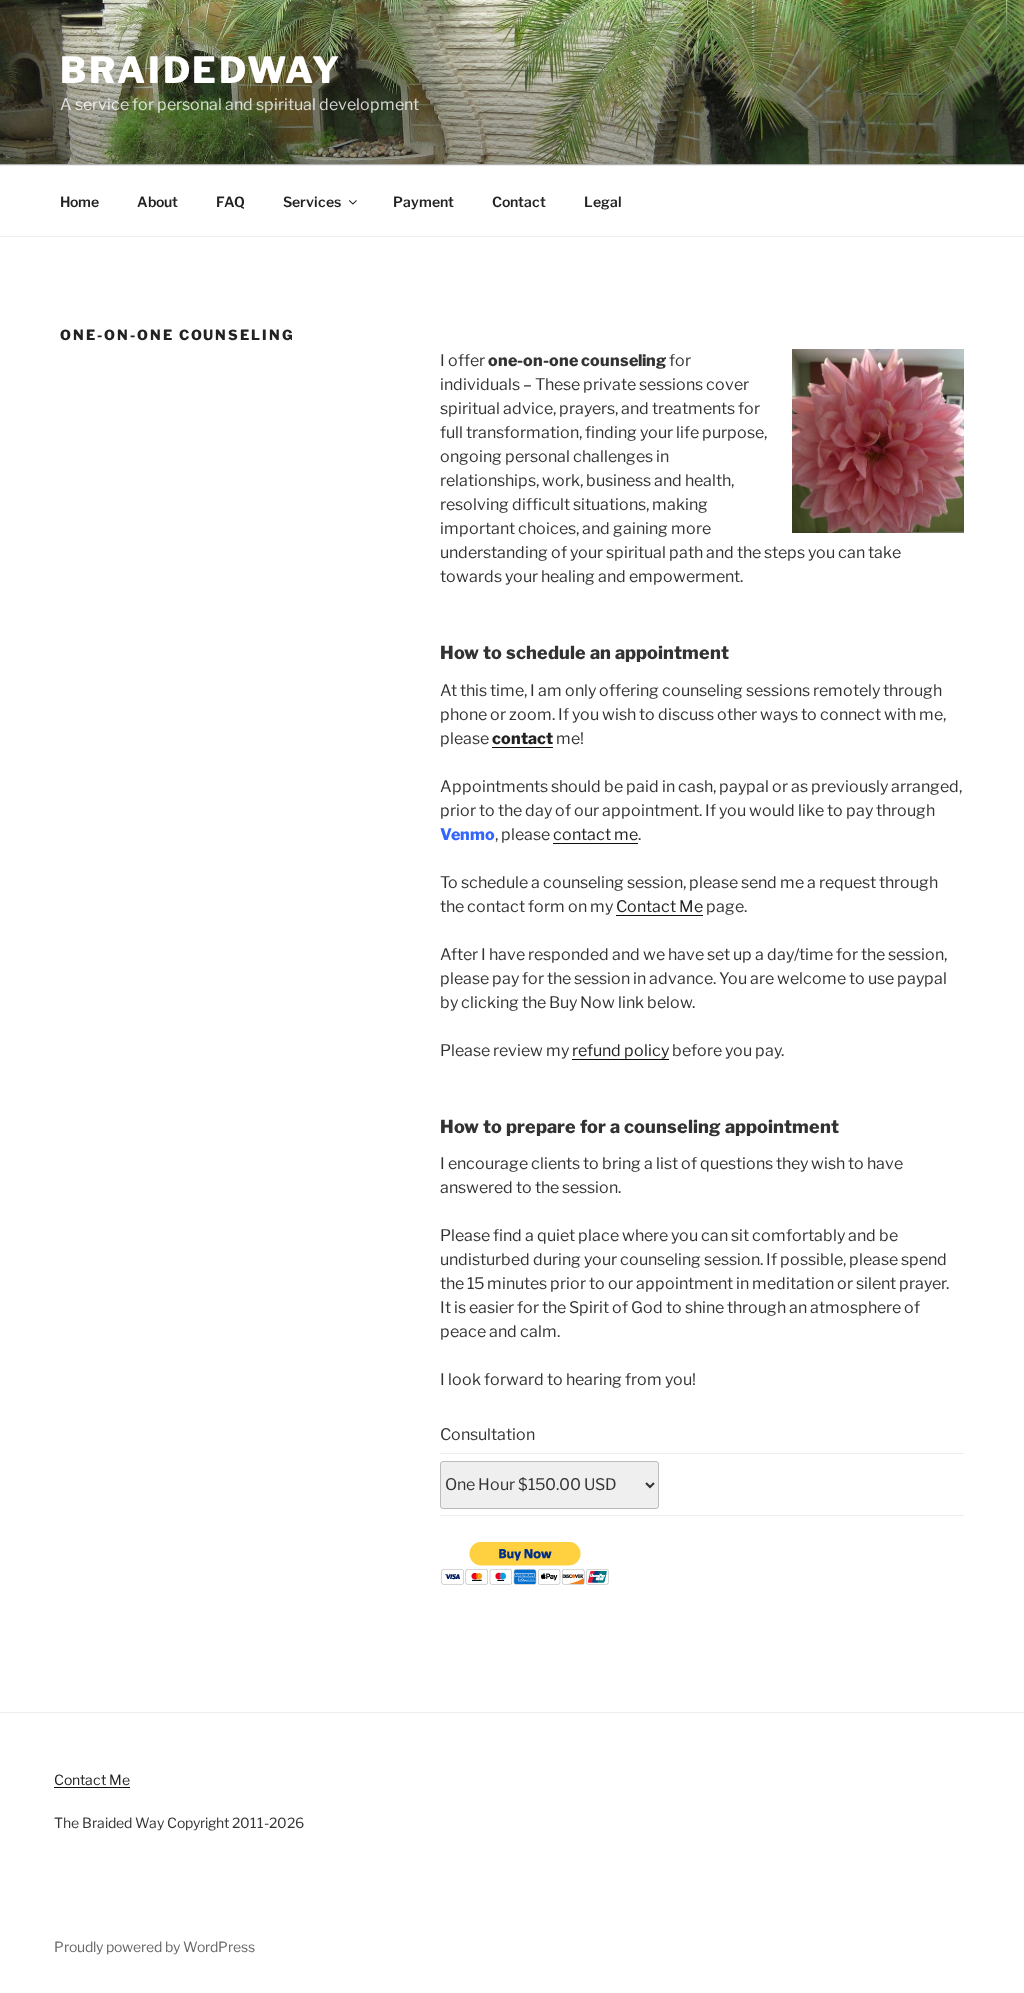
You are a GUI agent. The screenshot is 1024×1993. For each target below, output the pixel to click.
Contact (519, 201)
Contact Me (659, 906)
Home (79, 201)
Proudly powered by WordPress (154, 1946)
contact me (595, 834)
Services (312, 201)
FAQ (230, 201)
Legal (603, 201)
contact (522, 738)
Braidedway (201, 70)
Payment (423, 201)
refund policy (620, 1050)
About (157, 201)
